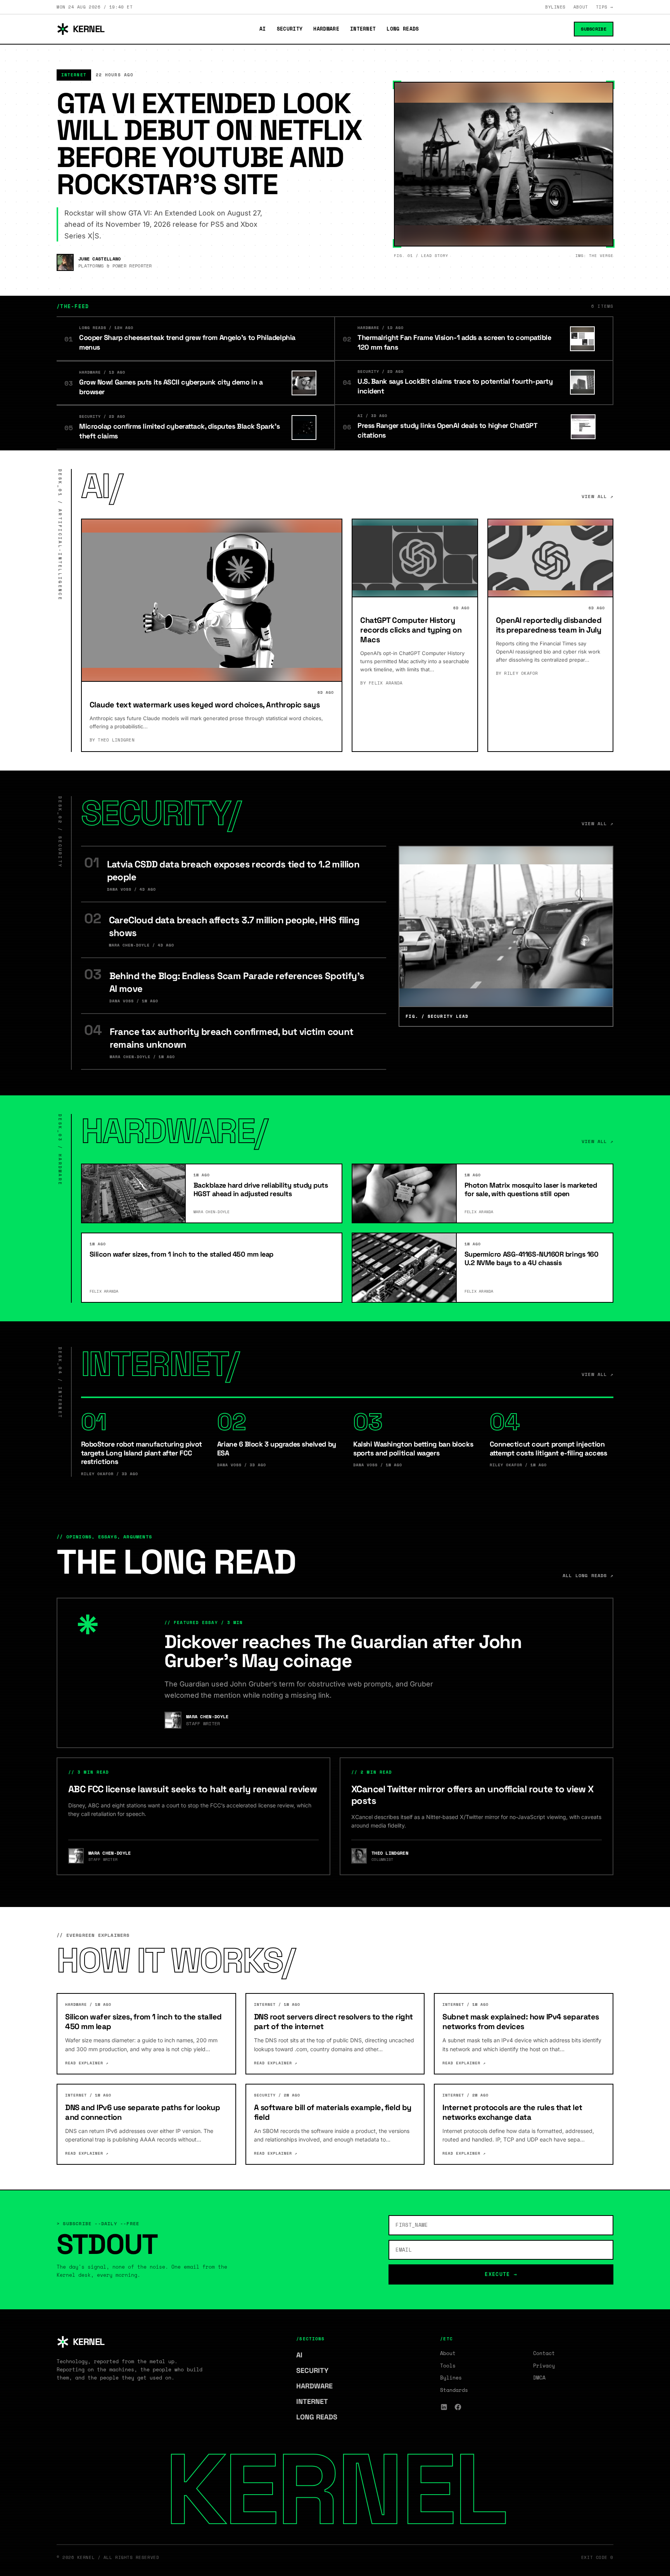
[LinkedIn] (444, 2407)
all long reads (588, 1575)
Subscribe (594, 29)
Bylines (555, 7)
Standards (454, 2390)
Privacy (544, 2366)
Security (290, 29)
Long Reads (403, 29)
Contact (544, 2353)
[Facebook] (458, 2407)
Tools (448, 2366)
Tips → (605, 7)
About (581, 7)
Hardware (326, 29)
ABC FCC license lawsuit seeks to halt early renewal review (193, 1789)
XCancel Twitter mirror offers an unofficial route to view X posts (472, 1795)
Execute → (501, 2274)
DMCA (539, 2378)
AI (263, 29)
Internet (363, 29)
